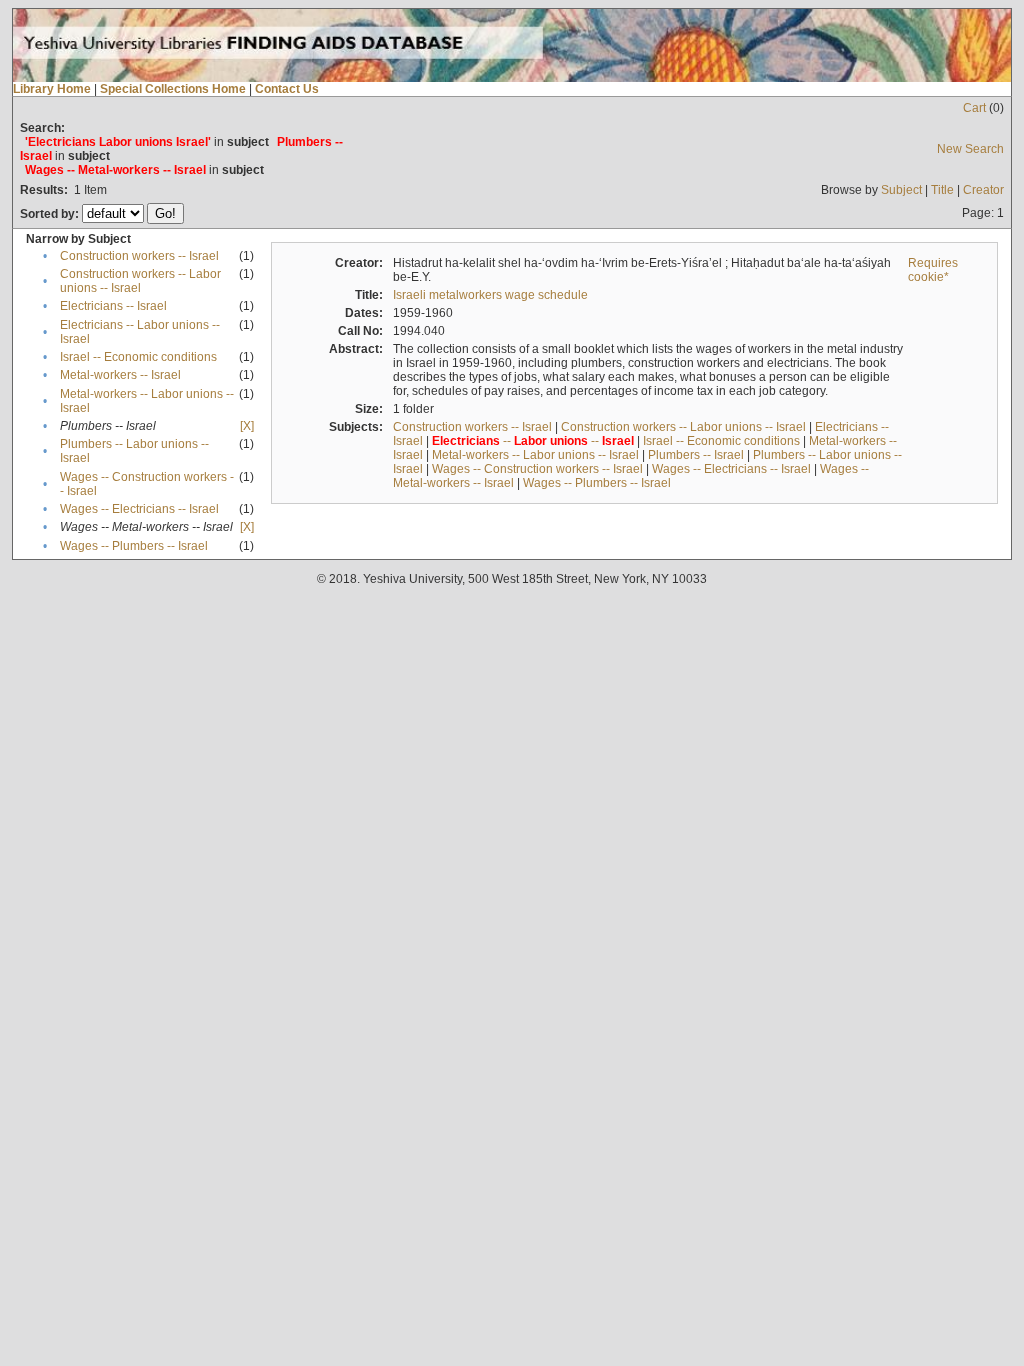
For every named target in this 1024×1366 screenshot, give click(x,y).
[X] (247, 426)
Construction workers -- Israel (139, 256)
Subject (901, 190)
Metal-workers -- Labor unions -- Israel (535, 455)
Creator (983, 190)
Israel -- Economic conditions (138, 357)
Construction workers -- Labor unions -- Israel (140, 281)
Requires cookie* (933, 270)
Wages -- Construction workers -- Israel (537, 469)
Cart (974, 108)
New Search (970, 149)
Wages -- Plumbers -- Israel (134, 546)
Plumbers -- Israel (696, 455)
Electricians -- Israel (113, 306)
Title (942, 190)
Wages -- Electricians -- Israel (139, 509)
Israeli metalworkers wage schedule (490, 295)
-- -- (533, 441)
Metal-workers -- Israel (120, 375)
